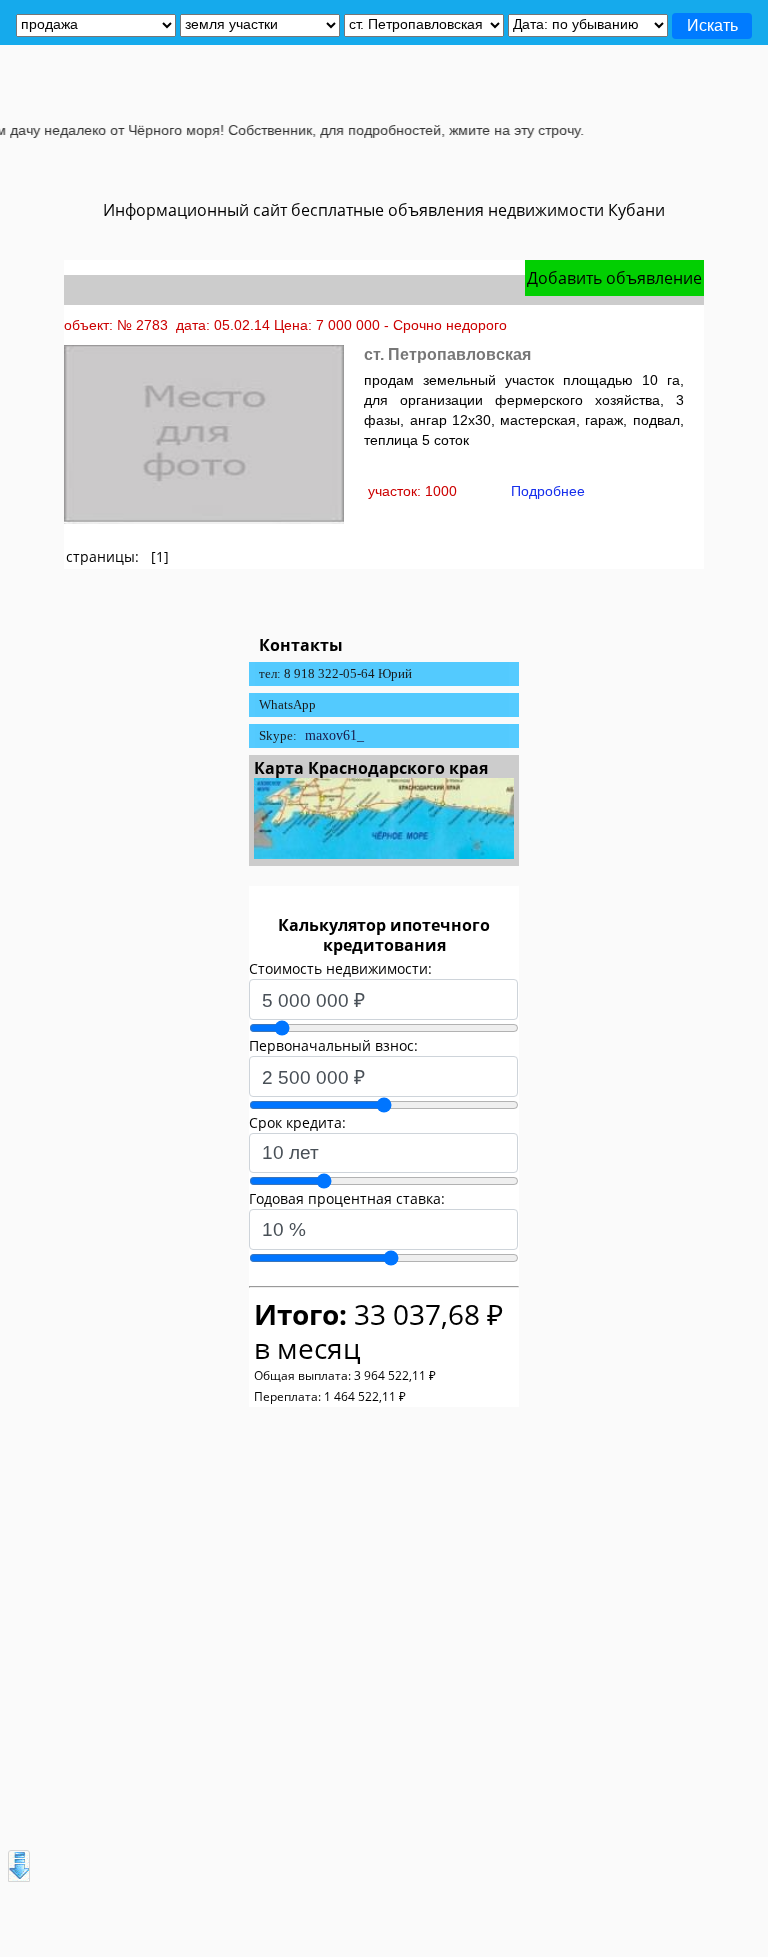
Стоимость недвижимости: (340, 968)
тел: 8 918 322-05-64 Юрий (335, 673)
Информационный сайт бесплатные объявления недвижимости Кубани (384, 210)
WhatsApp (287, 704)
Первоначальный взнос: (333, 1045)
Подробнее (548, 491)
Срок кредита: (297, 1122)
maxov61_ (334, 735)
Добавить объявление (614, 278)
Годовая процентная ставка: (347, 1198)
